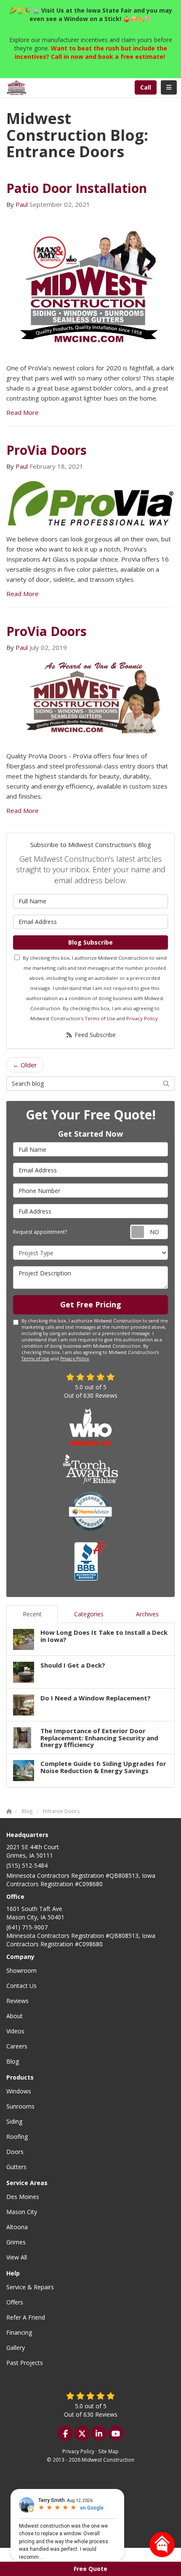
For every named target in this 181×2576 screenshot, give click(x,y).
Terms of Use (100, 1018)
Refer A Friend (26, 2317)
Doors (15, 2152)
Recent (32, 1614)
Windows (19, 2091)
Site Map (108, 2451)
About (15, 2016)
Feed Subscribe (94, 1035)
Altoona (17, 2227)
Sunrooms (20, 2106)
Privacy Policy (142, 1018)
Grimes (16, 2242)
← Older (25, 1065)
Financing (19, 2332)
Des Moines (23, 2197)
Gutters (16, 2167)
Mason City (22, 2212)
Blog (13, 2061)
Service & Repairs (30, 2287)
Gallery (16, 2348)
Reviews (17, 2001)
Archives (147, 1614)
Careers (17, 2046)
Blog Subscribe (90, 942)
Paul (22, 204)
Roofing (17, 2137)
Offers (15, 2302)
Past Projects (25, 2363)
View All (17, 2257)
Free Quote (90, 2569)
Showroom (21, 1970)
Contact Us (21, 1986)
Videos (15, 2031)
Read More (23, 412)
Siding (14, 2121)
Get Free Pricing (91, 1304)
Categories (89, 1614)
